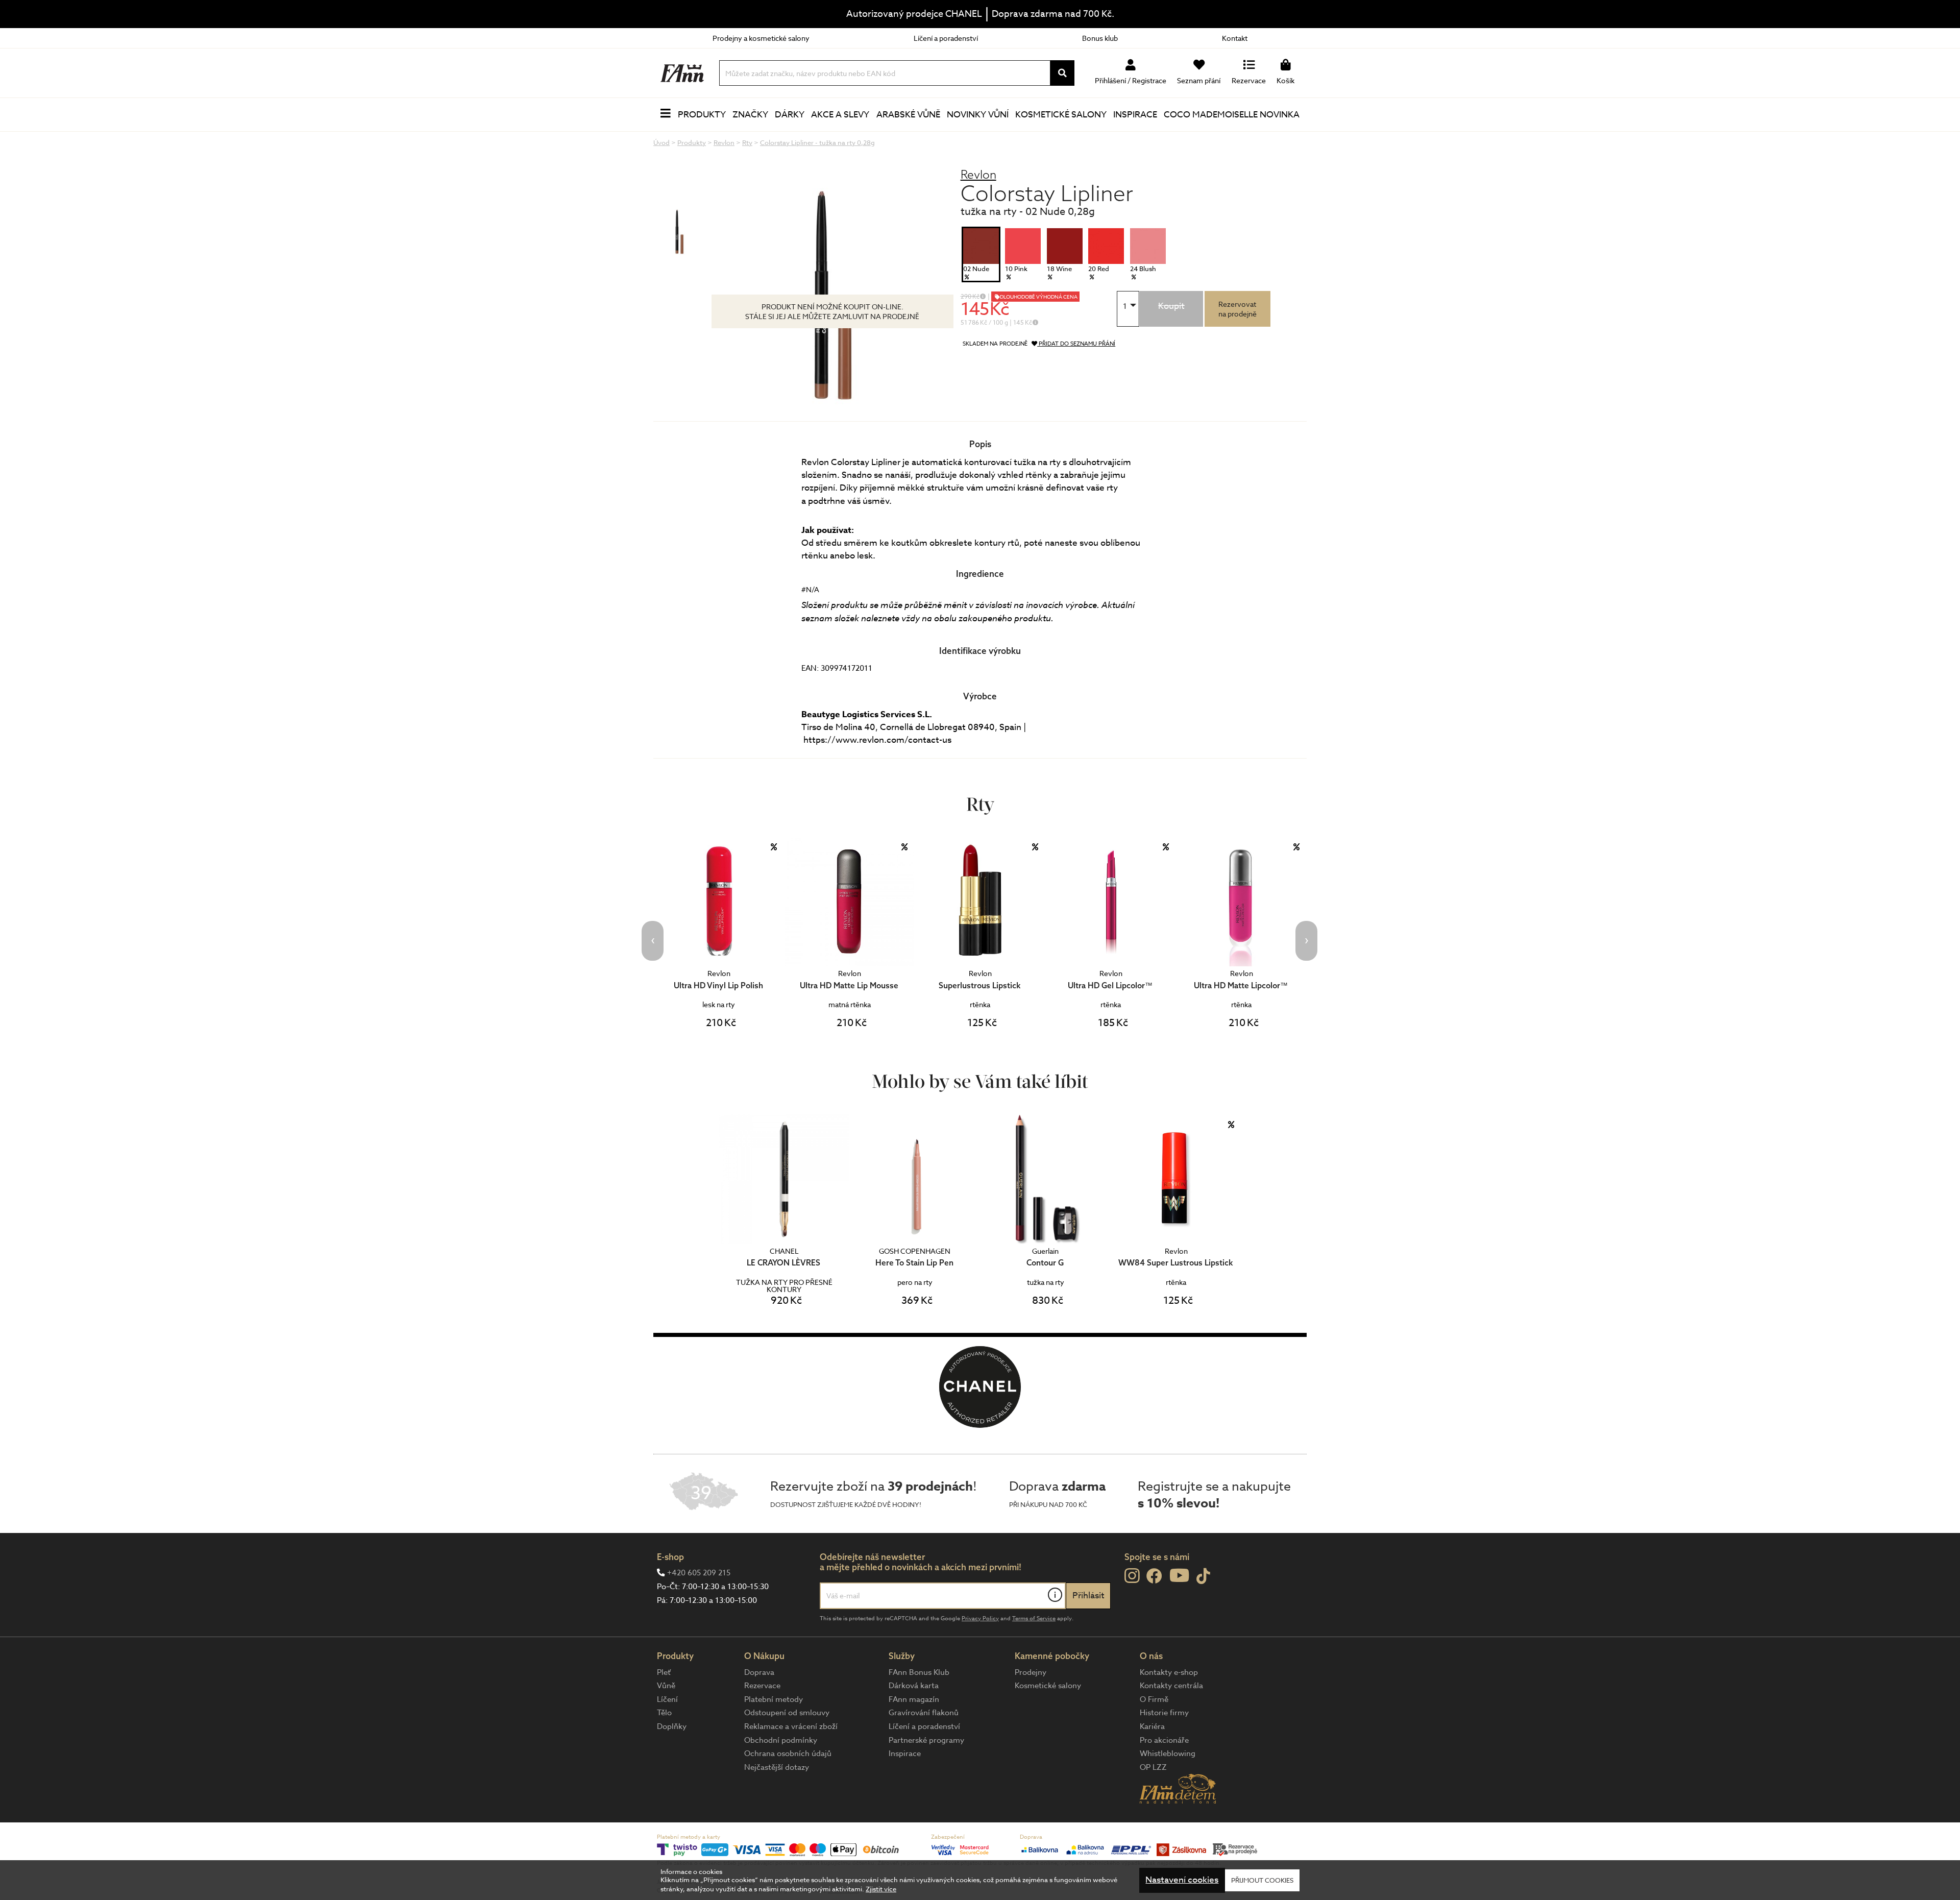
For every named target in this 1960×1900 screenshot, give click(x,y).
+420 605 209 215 (699, 1573)
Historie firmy (1164, 1713)
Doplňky (672, 1726)
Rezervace (762, 1686)
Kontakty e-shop (1169, 1672)
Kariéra (1152, 1726)
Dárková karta (914, 1686)
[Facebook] (1154, 1577)
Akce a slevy (840, 115)
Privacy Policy (980, 1618)
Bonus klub (1100, 38)
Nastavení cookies (1182, 1880)
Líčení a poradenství (946, 38)
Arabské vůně (908, 115)
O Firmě (1154, 1699)
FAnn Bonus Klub (919, 1672)
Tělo (664, 1713)
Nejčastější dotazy (777, 1767)
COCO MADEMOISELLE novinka (1232, 115)
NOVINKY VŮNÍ (978, 115)
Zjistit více (881, 1889)
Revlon (978, 174)
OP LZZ (1153, 1767)
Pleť (664, 1672)
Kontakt (1235, 38)
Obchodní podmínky (781, 1740)
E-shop (670, 1557)
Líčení (667, 1699)
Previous (653, 941)
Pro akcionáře (1164, 1740)
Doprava (759, 1672)
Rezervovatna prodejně (1238, 309)
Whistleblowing (1168, 1753)
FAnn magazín (914, 1699)
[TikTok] (1203, 1577)
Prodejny (1031, 1672)
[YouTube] (1179, 1575)
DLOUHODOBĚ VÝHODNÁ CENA (1039, 297)
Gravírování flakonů (924, 1713)
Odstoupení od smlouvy (787, 1713)
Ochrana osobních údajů (788, 1753)
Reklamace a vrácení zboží (791, 1726)
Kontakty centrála (1171, 1686)
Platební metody (774, 1699)
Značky (750, 115)
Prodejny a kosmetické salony (761, 38)
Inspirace (1135, 115)
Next (1306, 941)
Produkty (702, 115)
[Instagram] (1132, 1576)
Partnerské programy (926, 1740)
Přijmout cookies (1262, 1880)
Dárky (790, 115)
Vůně (666, 1686)
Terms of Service (1034, 1618)
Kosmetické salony (1061, 115)
